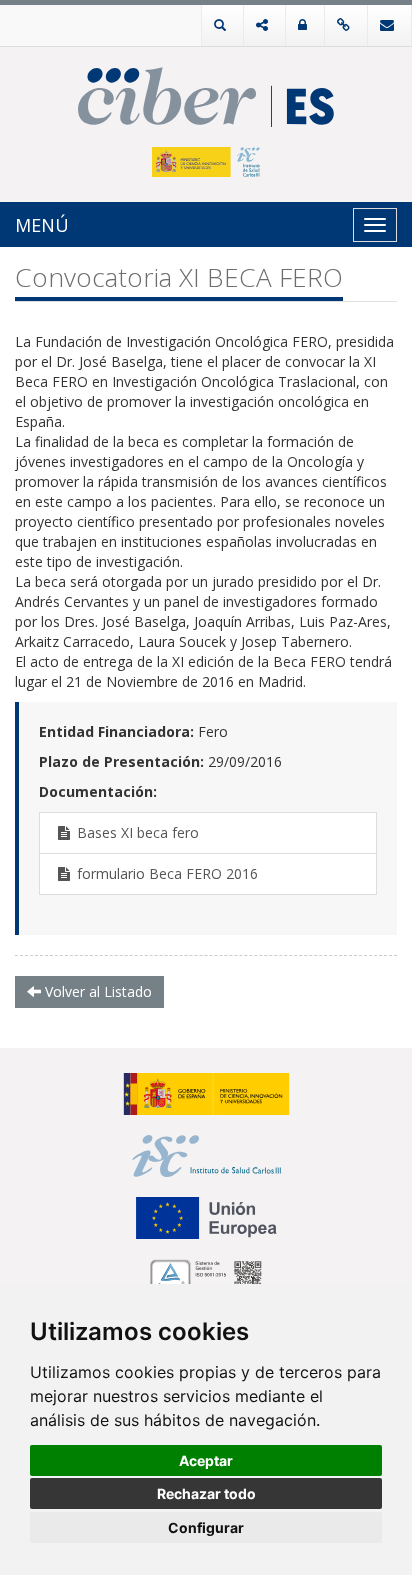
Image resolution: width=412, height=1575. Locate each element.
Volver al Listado (96, 991)
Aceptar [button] (206, 1460)
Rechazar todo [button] (206, 1493)
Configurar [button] (206, 1527)
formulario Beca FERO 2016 (165, 873)
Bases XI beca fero (136, 832)
